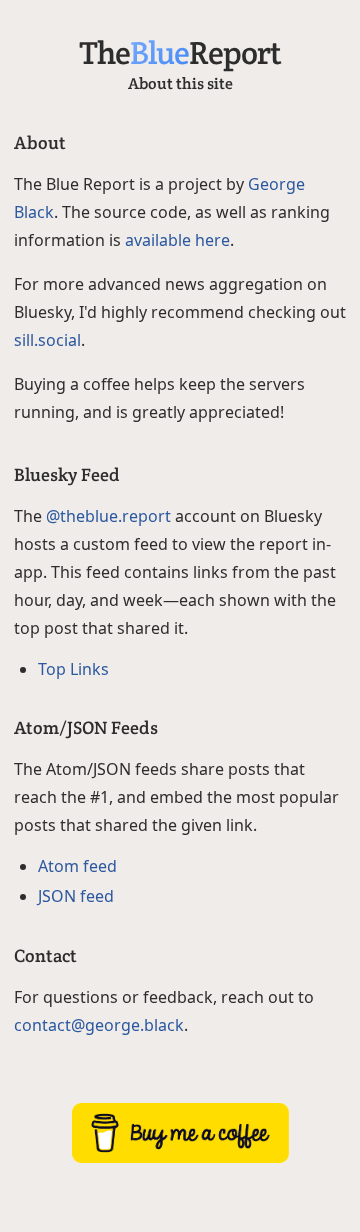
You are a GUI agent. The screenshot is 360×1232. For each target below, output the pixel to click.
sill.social (47, 340)
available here (177, 240)
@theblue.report (108, 516)
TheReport (180, 52)
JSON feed (76, 896)
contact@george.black (99, 1025)
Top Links (73, 669)
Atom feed (77, 866)
